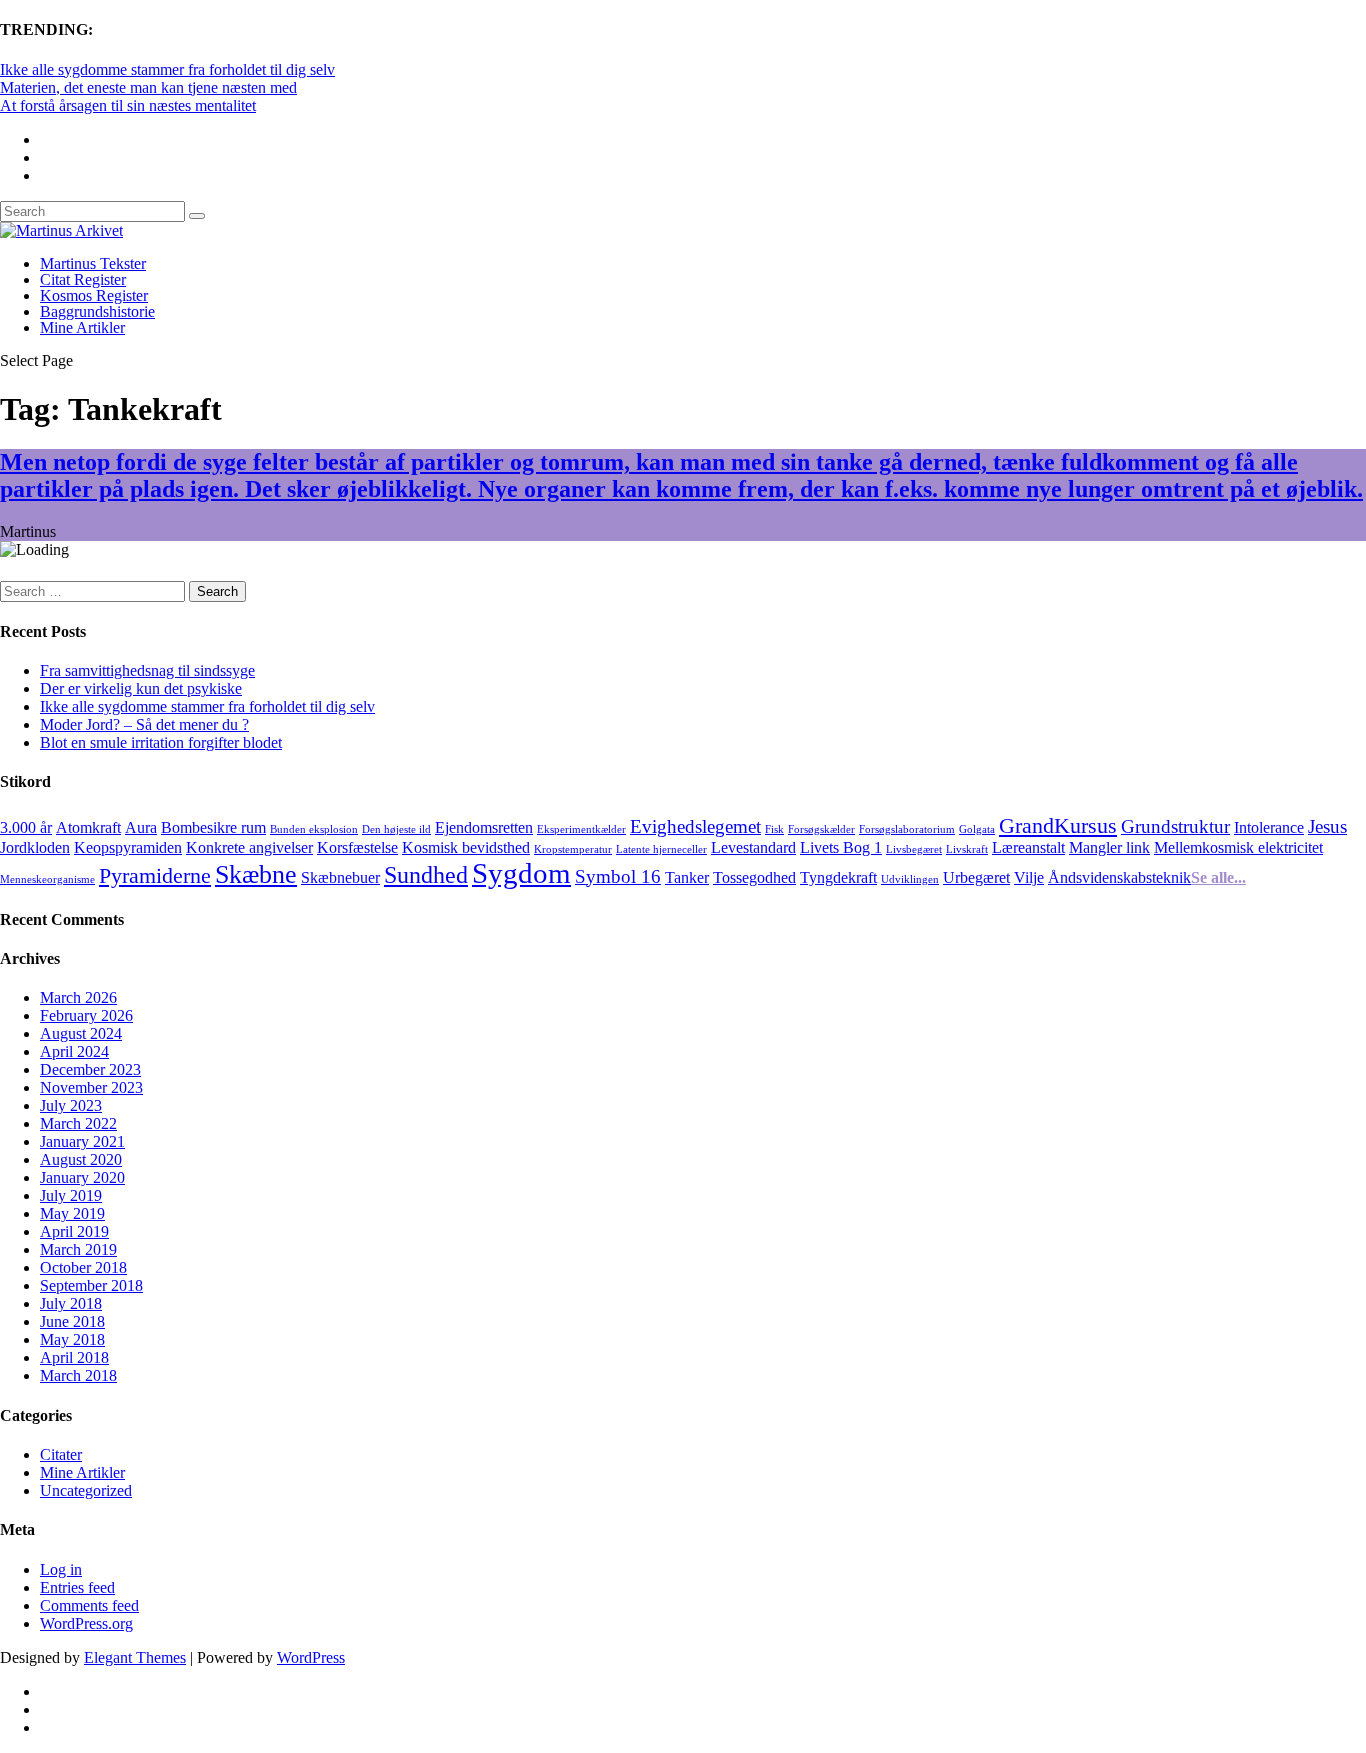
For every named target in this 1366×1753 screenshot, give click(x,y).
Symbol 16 (618, 876)
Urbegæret (976, 877)
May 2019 (72, 1213)
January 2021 (82, 1141)
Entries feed (77, 1587)
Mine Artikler (82, 327)
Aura (141, 827)
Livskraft (967, 849)
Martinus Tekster (93, 263)
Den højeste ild (396, 829)
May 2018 (72, 1339)
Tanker (687, 877)
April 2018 (74, 1357)
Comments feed (89, 1605)
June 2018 (72, 1321)
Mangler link (1109, 847)
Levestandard (753, 847)
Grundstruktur (1175, 826)
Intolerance (1269, 827)
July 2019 (71, 1195)
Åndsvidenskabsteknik (1119, 877)
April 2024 (74, 1051)
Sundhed (426, 874)
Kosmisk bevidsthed (466, 847)
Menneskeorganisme (47, 879)
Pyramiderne (155, 875)
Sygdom (521, 873)
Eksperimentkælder (581, 829)
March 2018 (78, 1375)
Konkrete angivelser (249, 847)
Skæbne (256, 874)
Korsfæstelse (357, 847)
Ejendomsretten (484, 827)
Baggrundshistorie (97, 311)
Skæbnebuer (340, 877)
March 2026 (78, 997)
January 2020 (82, 1177)
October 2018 (83, 1267)
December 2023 (90, 1069)
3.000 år (26, 827)
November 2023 (91, 1087)
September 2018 (91, 1285)
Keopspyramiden (128, 847)
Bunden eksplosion (314, 829)
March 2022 (78, 1123)
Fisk (774, 829)
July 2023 (71, 1105)
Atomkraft (88, 827)
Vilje (1029, 877)
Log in (61, 1569)
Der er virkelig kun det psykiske (141, 688)
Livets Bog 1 (841, 847)
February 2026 (86, 1015)
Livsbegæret (914, 849)
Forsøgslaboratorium (907, 829)
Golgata (977, 829)
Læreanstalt (1028, 847)
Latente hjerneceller (661, 849)
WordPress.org (86, 1623)
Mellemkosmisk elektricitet (1238, 847)
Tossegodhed (754, 877)
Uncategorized (86, 1490)
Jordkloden (35, 847)
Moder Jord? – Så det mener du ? (144, 724)
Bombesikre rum (213, 827)
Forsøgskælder (821, 829)
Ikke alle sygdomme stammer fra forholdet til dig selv (167, 69)
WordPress (311, 1657)
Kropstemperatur (573, 849)
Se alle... (1218, 877)
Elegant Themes (135, 1657)
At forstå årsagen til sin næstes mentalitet (128, 105)
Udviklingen (910, 879)
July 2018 (71, 1303)
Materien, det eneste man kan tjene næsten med (148, 87)
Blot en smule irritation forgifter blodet (161, 742)
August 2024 (81, 1033)
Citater (61, 1454)
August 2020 (81, 1159)
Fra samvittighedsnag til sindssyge (147, 670)
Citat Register (83, 279)
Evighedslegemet (695, 826)
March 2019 (78, 1249)
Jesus (1327, 826)
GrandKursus (1058, 825)
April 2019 (74, 1231)
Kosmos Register (94, 295)
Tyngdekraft (838, 877)
